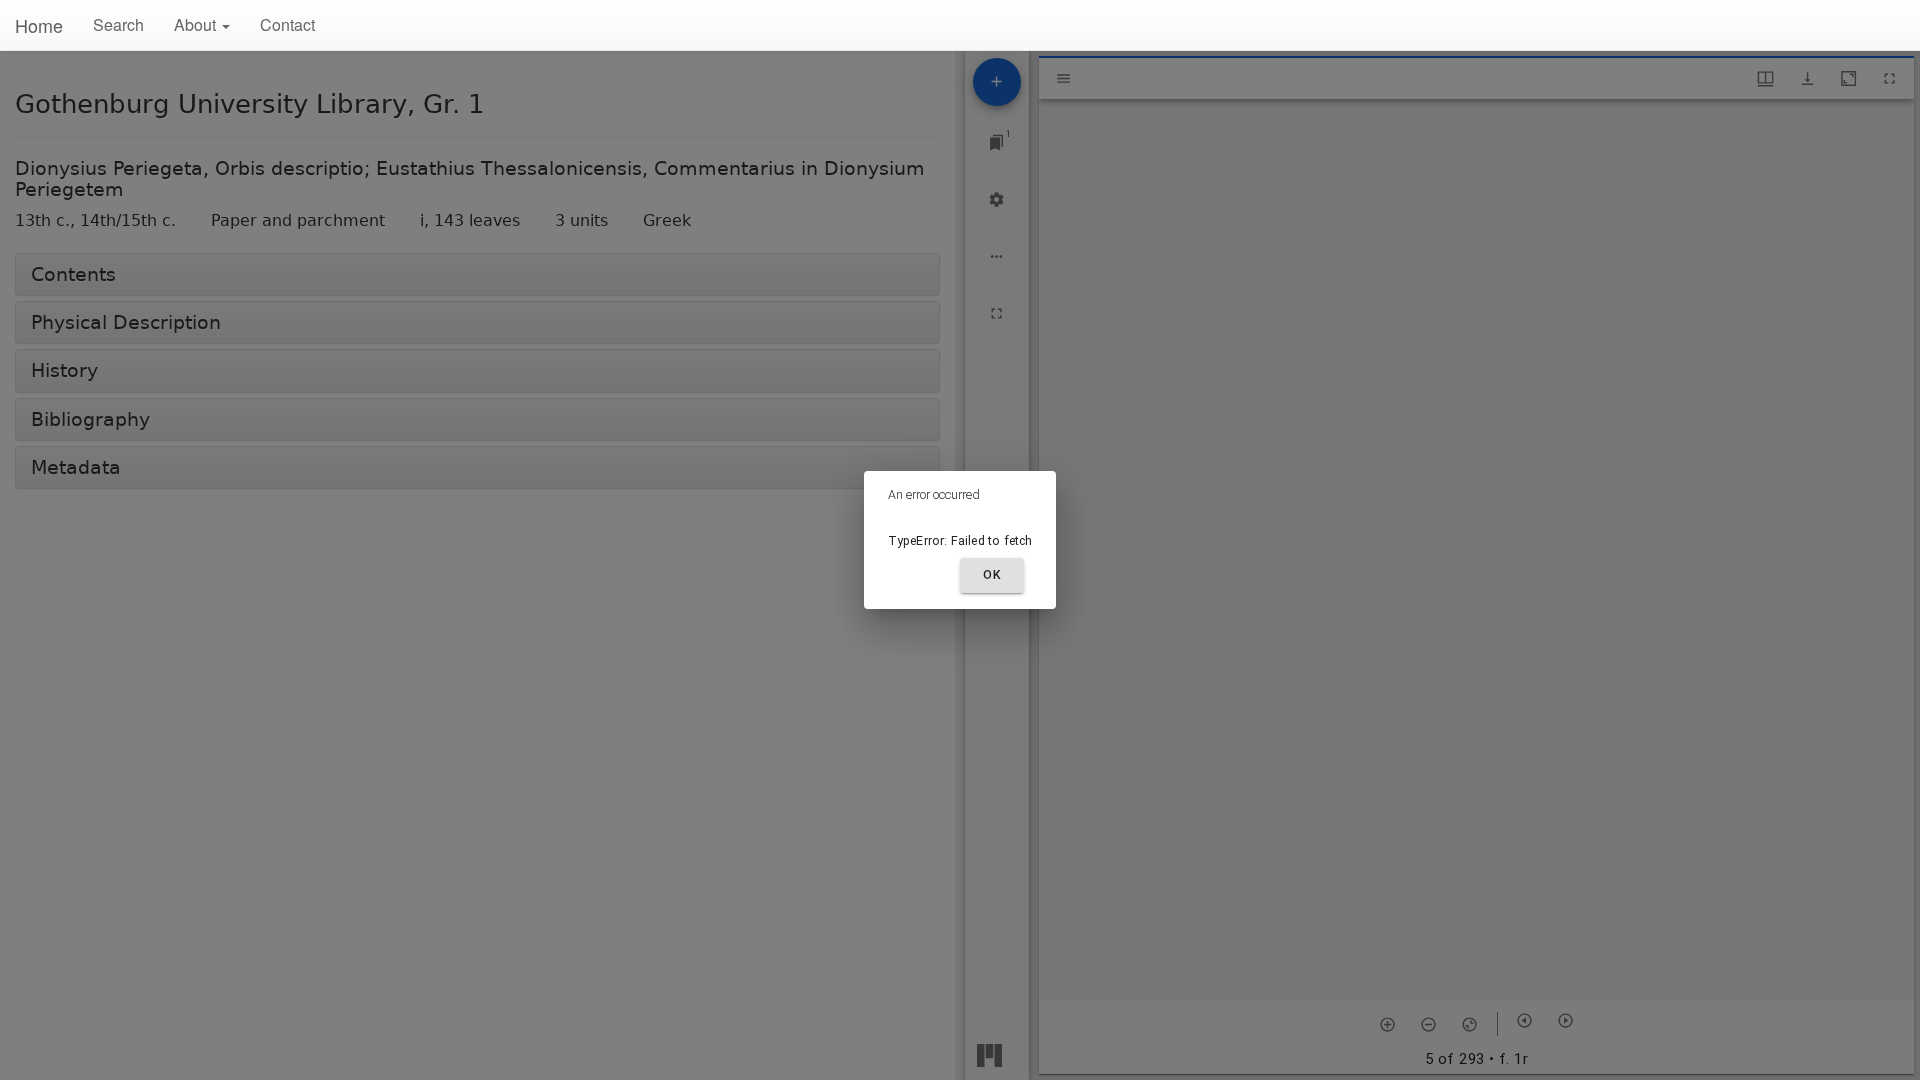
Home (39, 25)
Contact (287, 24)
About (197, 24)
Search (118, 24)
